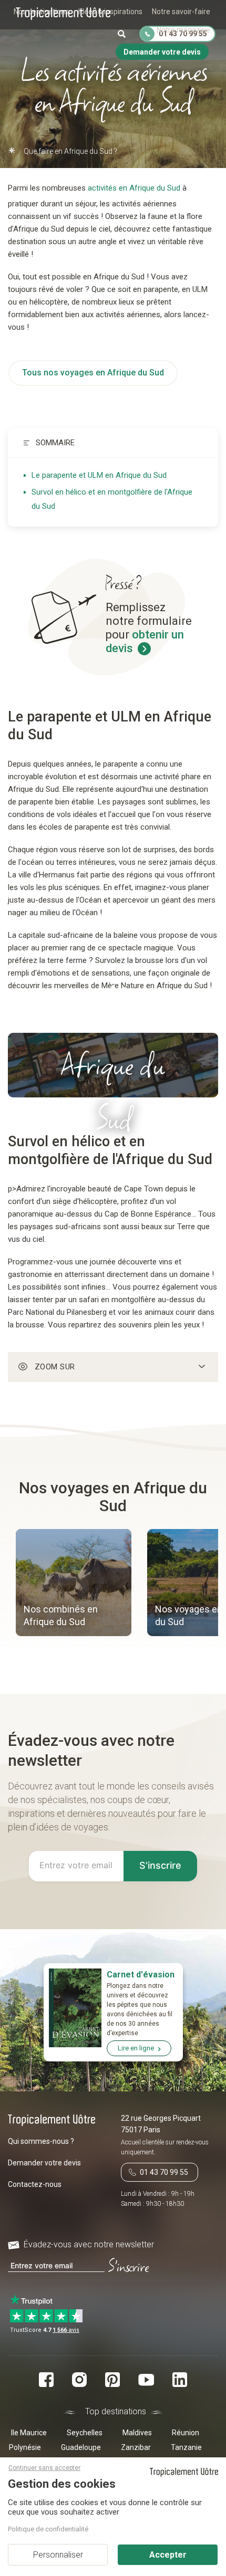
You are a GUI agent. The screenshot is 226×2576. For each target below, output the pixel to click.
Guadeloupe (81, 2447)
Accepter (168, 2555)
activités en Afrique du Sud (134, 188)
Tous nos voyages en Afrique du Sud (93, 373)
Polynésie (25, 2447)
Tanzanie (186, 2447)
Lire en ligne (136, 2048)
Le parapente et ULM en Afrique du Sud (99, 475)
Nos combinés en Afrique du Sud (61, 1615)
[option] (74, 1584)
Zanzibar (136, 2447)
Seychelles (85, 2433)
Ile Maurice (29, 2433)
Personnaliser (58, 2555)
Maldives (137, 2433)
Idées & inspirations (110, 12)
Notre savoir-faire (181, 12)
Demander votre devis (44, 2163)
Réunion (186, 2433)
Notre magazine (183, 30)
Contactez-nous (35, 2184)
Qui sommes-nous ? (41, 2141)
